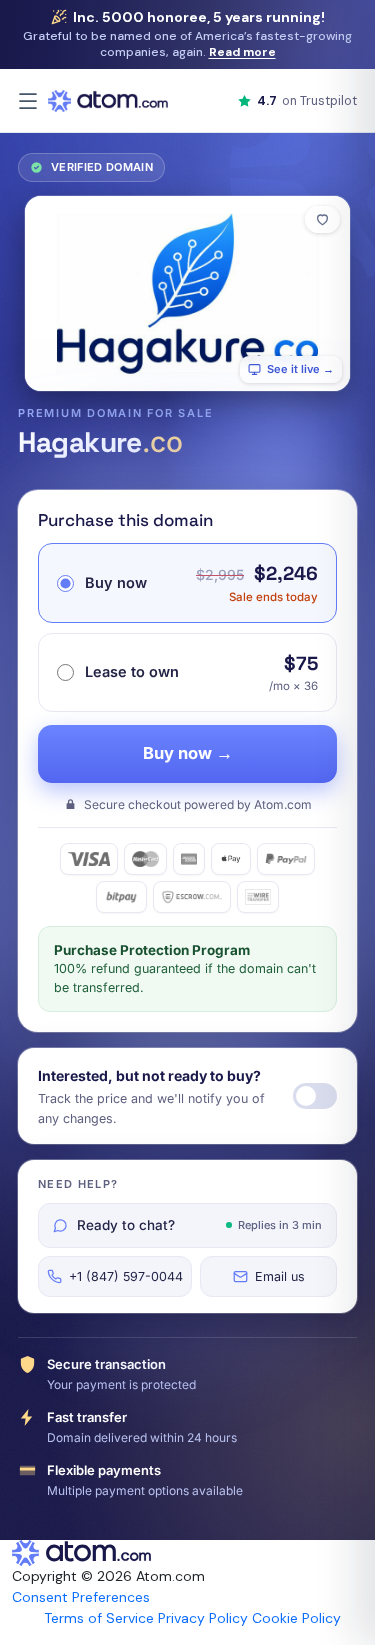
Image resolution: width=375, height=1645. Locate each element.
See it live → (300, 369)
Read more (242, 52)
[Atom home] (108, 101)
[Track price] (315, 1096)
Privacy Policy (203, 1618)
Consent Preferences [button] (81, 1597)
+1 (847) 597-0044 (126, 1276)
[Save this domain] (322, 219)
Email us (280, 1276)
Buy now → (188, 753)
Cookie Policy (296, 1618)
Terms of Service (99, 1618)
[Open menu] (28, 101)
